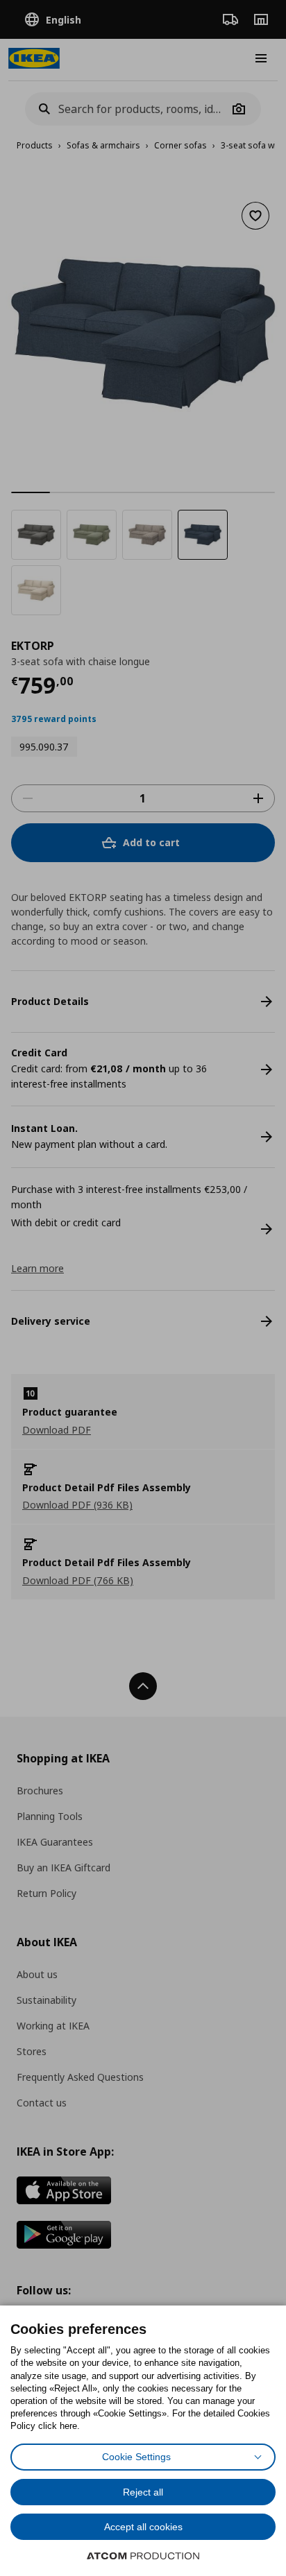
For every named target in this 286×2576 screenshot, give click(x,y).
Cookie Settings (136, 2457)
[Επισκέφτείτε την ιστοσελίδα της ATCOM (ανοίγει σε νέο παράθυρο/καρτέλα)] (143, 2556)
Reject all (143, 2492)
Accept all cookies (143, 2527)
